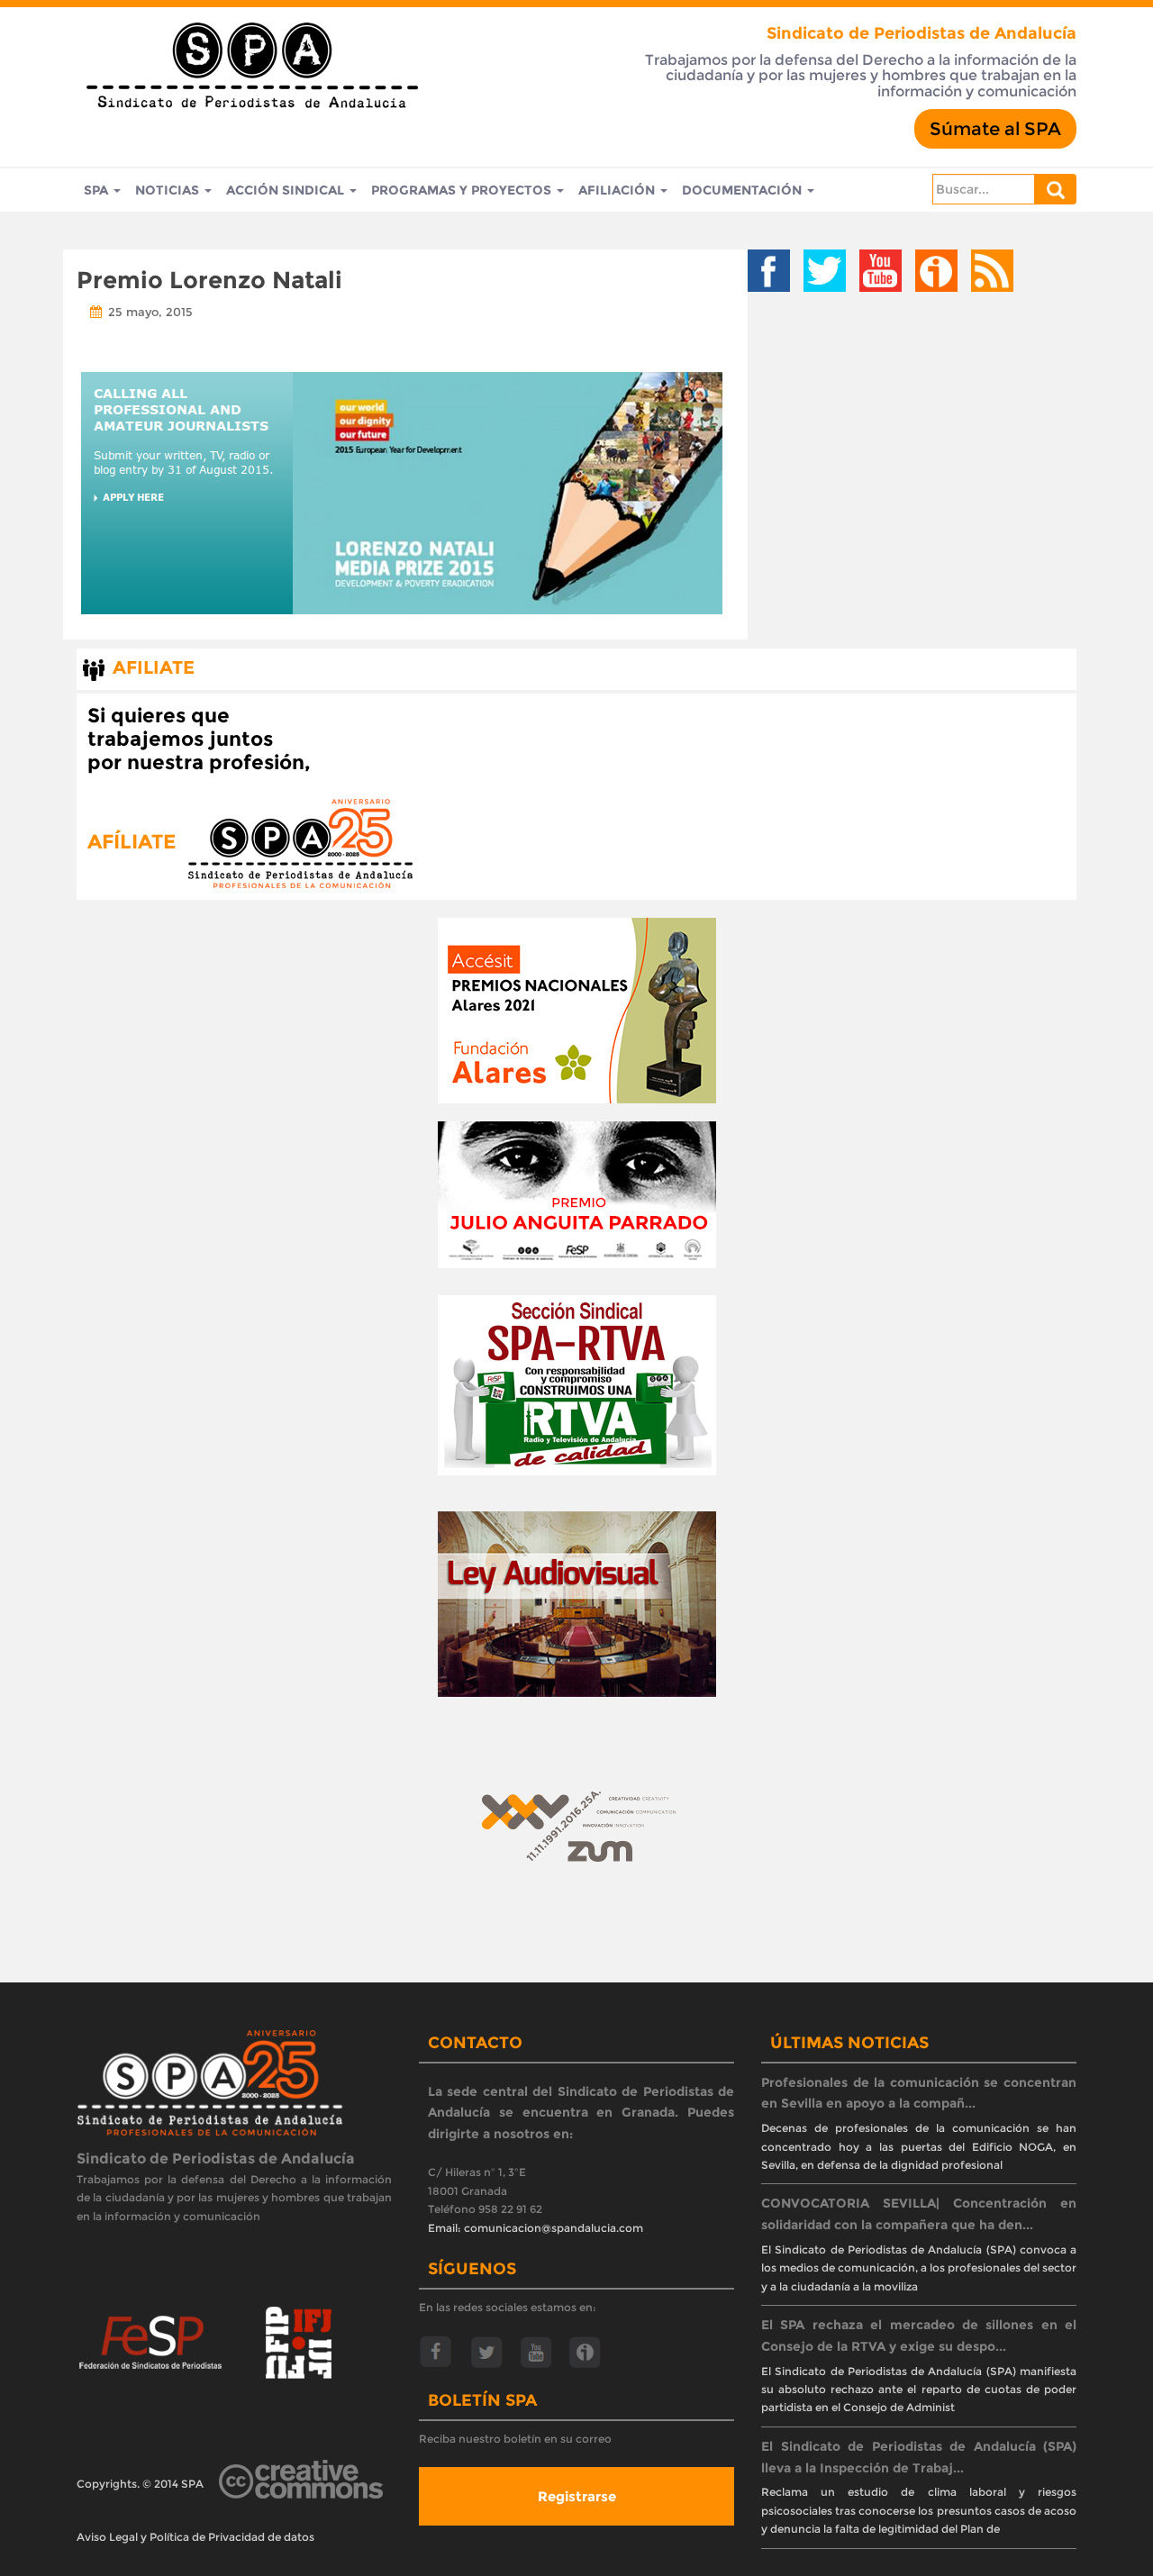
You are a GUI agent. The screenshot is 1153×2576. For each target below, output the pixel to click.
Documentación (744, 190)
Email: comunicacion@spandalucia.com (536, 2228)
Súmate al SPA (995, 129)
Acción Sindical (287, 190)
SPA (98, 190)
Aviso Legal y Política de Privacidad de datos (195, 2537)
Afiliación (618, 190)
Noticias (169, 190)
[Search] (1056, 189)
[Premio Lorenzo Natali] (402, 493)
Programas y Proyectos (463, 190)
